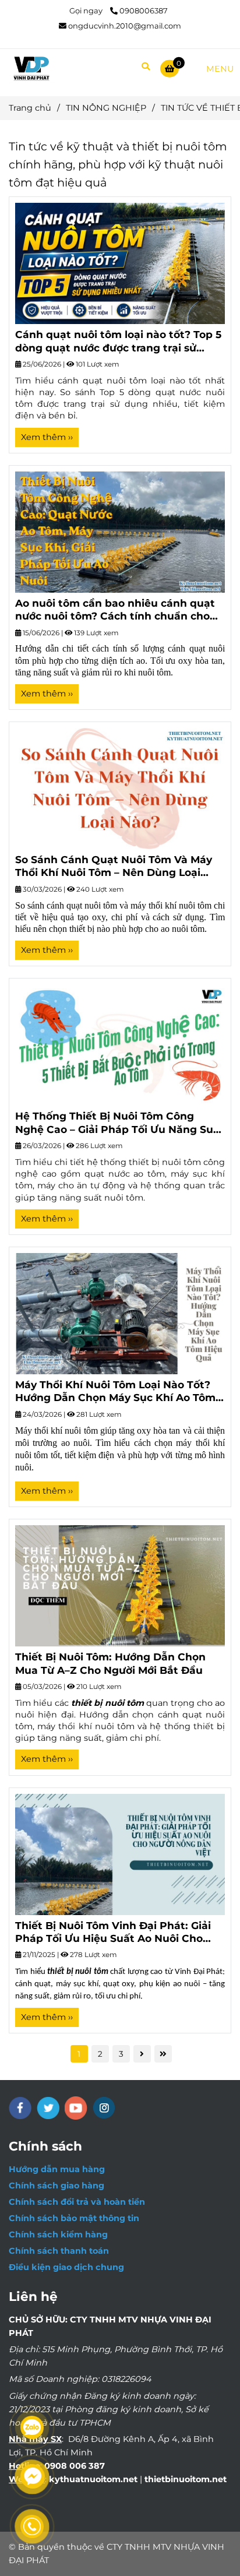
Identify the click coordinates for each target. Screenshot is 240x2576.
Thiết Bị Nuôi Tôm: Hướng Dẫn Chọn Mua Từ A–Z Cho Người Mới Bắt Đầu (110, 1663)
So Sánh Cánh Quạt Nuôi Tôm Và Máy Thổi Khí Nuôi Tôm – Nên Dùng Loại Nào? (114, 866)
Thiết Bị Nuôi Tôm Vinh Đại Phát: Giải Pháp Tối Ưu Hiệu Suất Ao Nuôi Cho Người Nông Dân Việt (113, 1932)
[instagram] (104, 2108)
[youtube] (76, 2108)
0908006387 (144, 10)
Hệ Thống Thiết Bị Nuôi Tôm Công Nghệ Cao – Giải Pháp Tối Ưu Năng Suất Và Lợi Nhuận (120, 1123)
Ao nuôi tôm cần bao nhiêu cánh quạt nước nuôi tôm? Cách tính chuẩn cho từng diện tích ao (115, 610)
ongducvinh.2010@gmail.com (125, 26)
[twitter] (48, 2108)
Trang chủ (30, 108)
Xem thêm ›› (47, 437)
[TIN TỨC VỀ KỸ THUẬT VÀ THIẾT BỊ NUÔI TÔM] (120, 263)
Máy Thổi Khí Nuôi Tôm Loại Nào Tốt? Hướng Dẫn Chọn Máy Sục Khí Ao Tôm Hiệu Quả (115, 1391)
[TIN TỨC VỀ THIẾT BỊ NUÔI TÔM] (31, 68)
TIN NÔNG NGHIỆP (106, 108)
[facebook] (20, 2108)
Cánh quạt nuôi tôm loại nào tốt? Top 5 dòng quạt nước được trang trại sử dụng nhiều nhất (118, 341)
